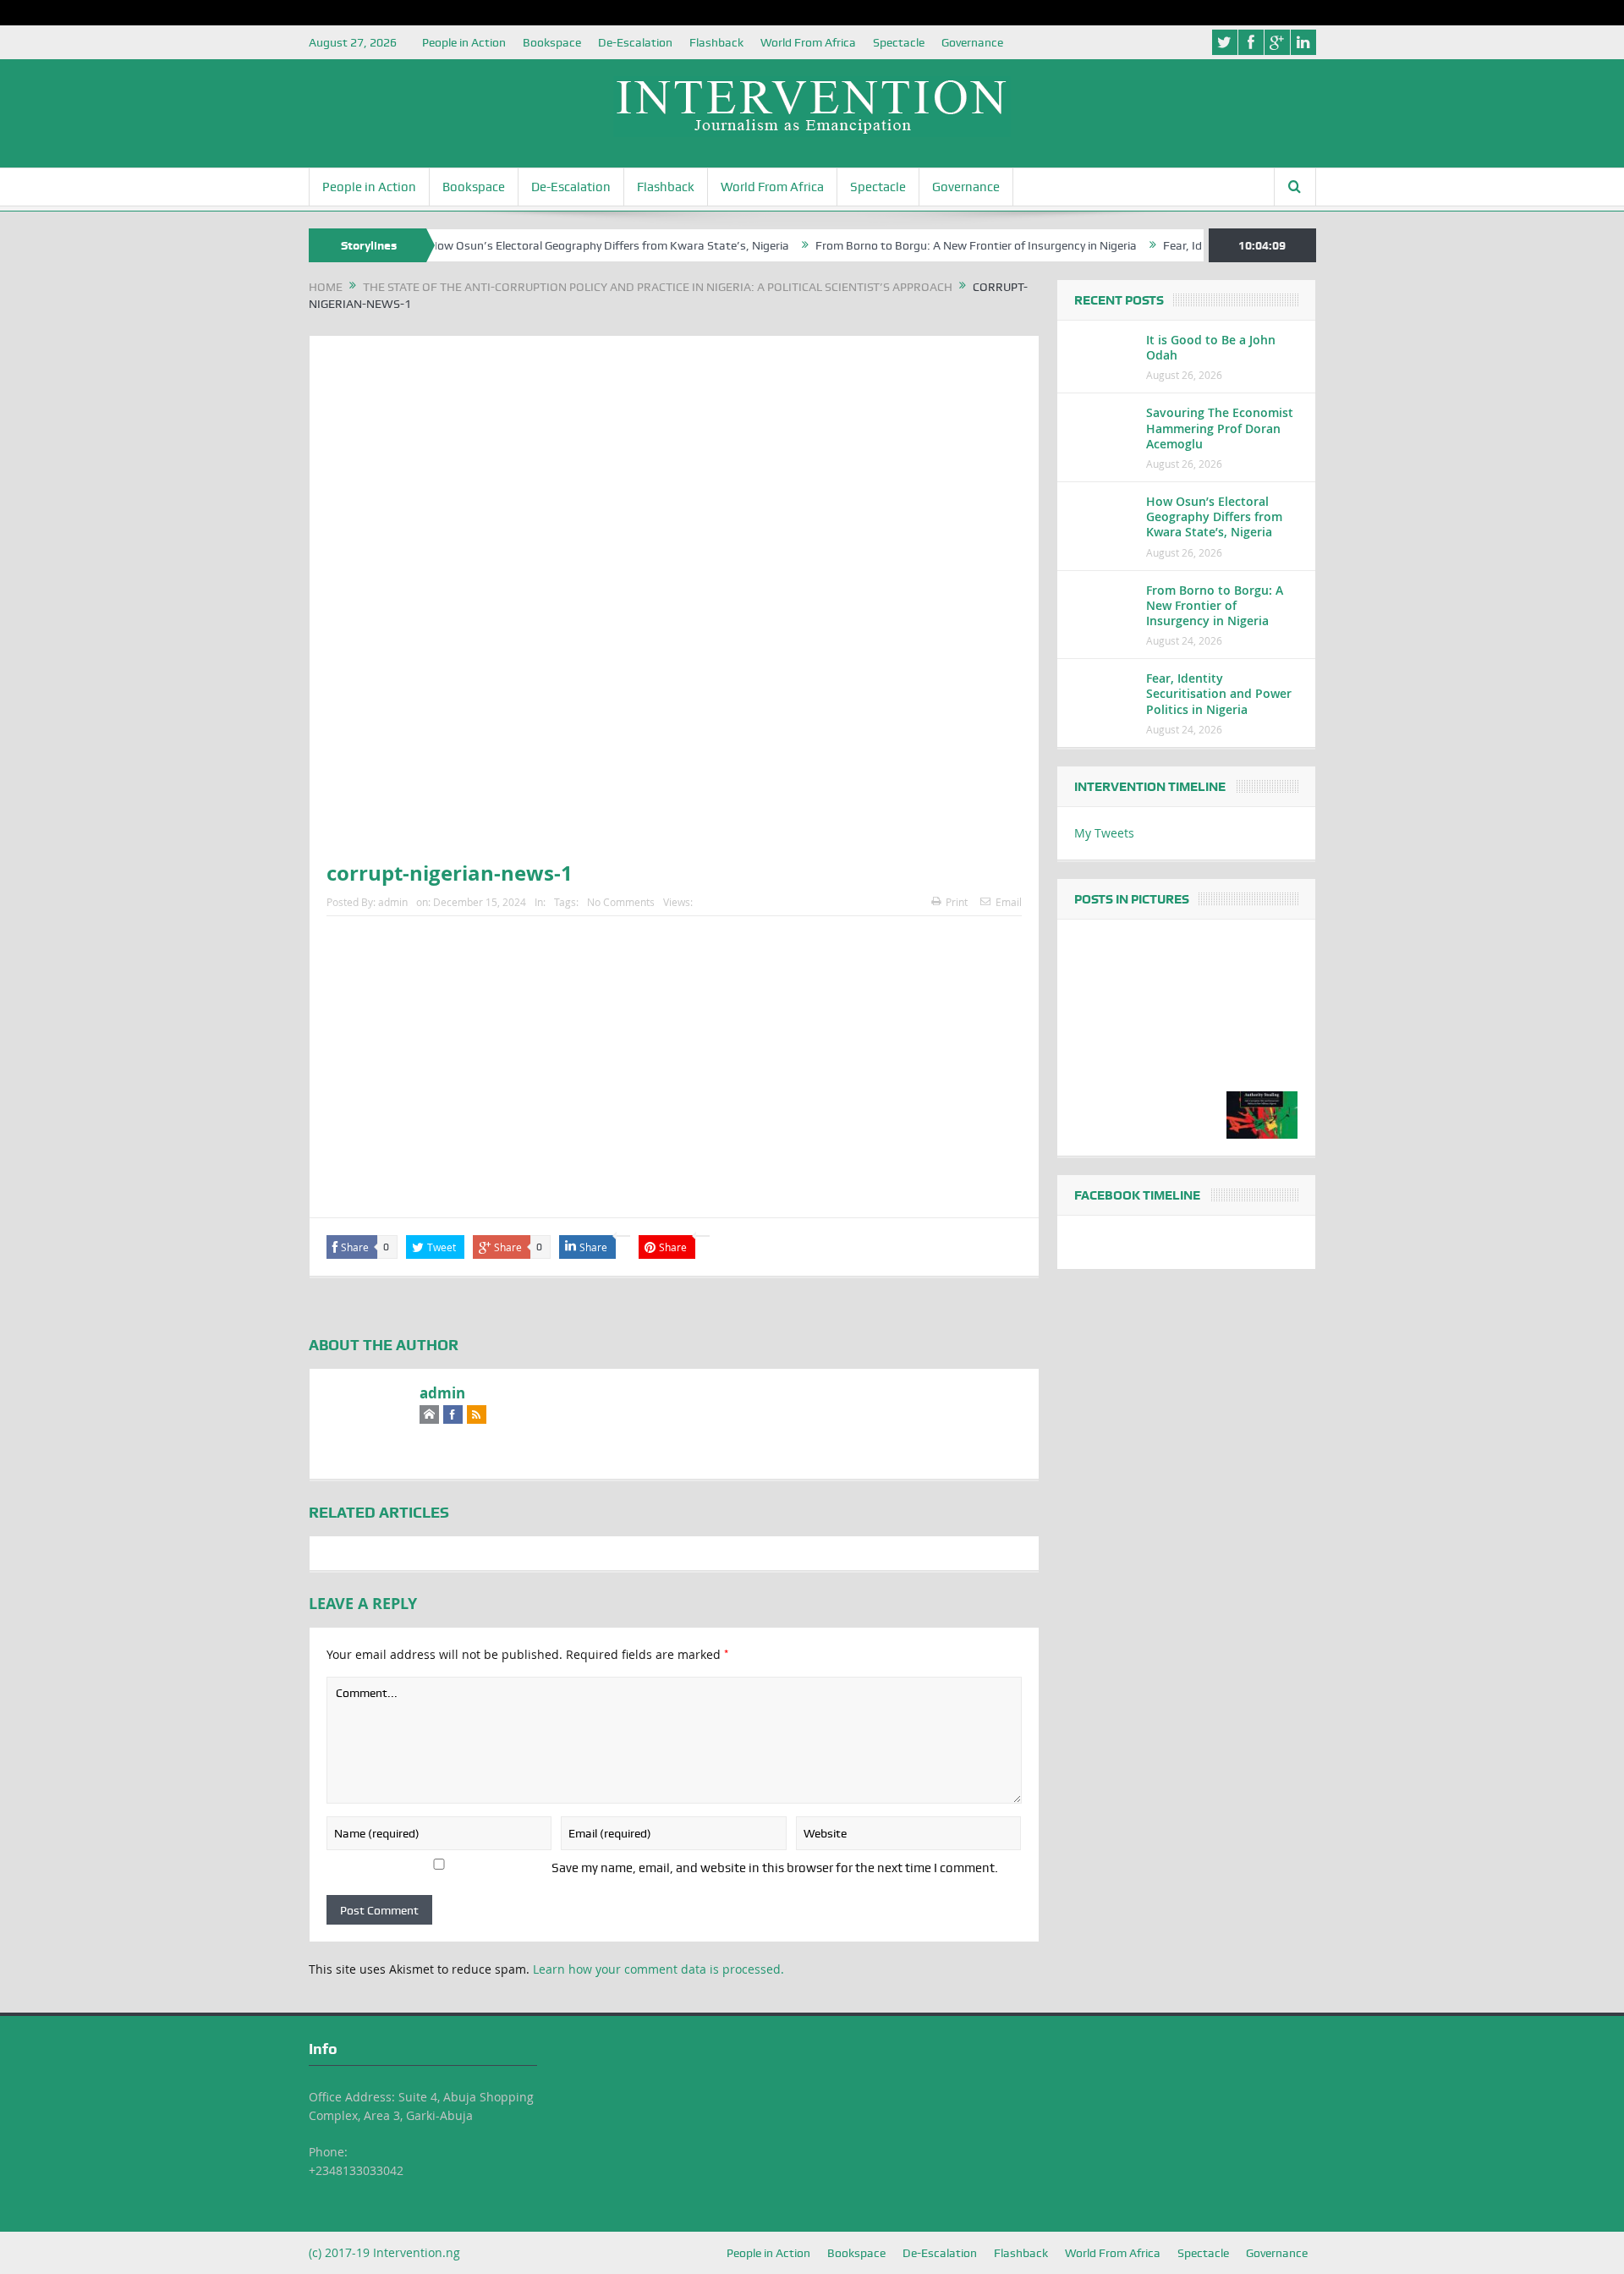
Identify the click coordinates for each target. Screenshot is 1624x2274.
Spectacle (899, 42)
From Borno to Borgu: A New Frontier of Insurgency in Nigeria (928, 245)
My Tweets (1104, 833)
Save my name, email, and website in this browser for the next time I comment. (775, 1868)
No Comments (621, 902)
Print (957, 902)
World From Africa (808, 42)
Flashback (716, 42)
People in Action (464, 42)
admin (393, 902)
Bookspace (552, 42)
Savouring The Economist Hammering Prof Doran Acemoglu (1220, 428)
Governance (972, 42)
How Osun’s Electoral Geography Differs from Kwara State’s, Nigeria (561, 245)
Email (1009, 902)
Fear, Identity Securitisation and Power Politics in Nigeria (1219, 693)
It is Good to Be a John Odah (1211, 347)
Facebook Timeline (1137, 1195)
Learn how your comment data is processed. (658, 1969)
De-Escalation (635, 42)
